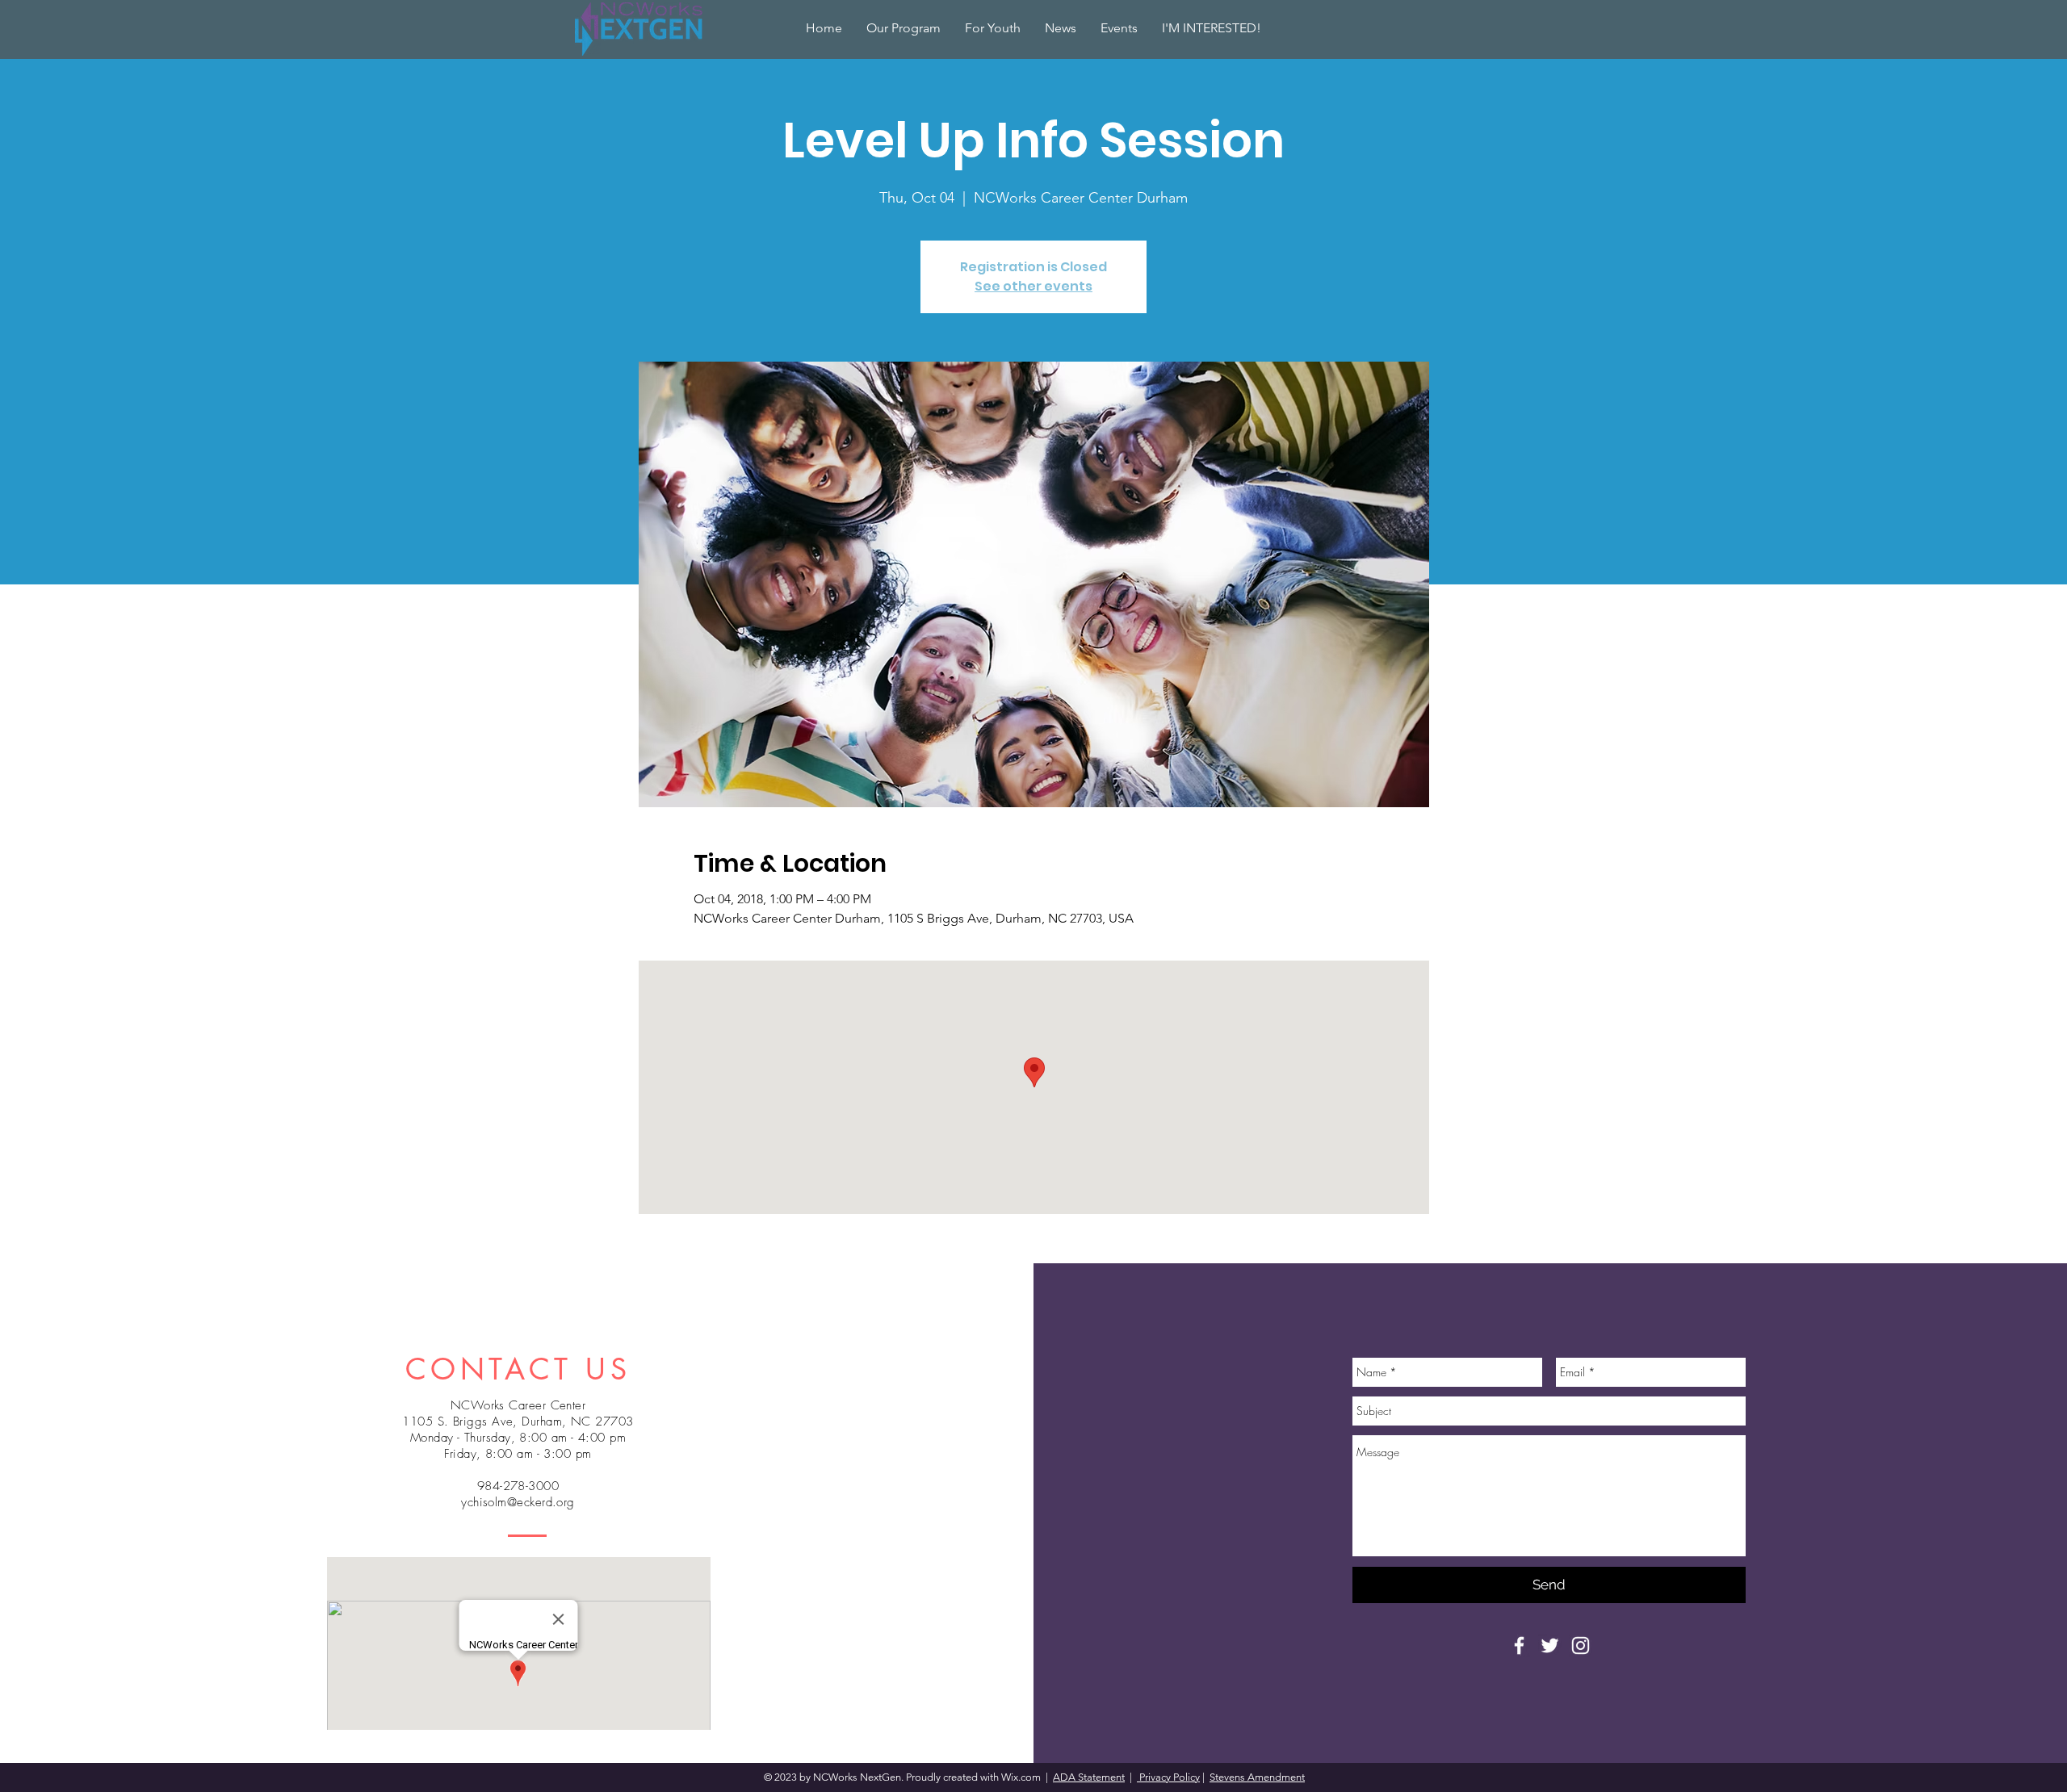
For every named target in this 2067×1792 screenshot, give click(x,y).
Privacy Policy (1168, 1777)
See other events (1033, 286)
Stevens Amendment (1257, 1777)
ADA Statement (1089, 1777)
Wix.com (1022, 1777)
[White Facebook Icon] (1519, 1645)
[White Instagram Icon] (1581, 1645)
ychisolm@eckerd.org (518, 1502)
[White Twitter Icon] (1550, 1645)
